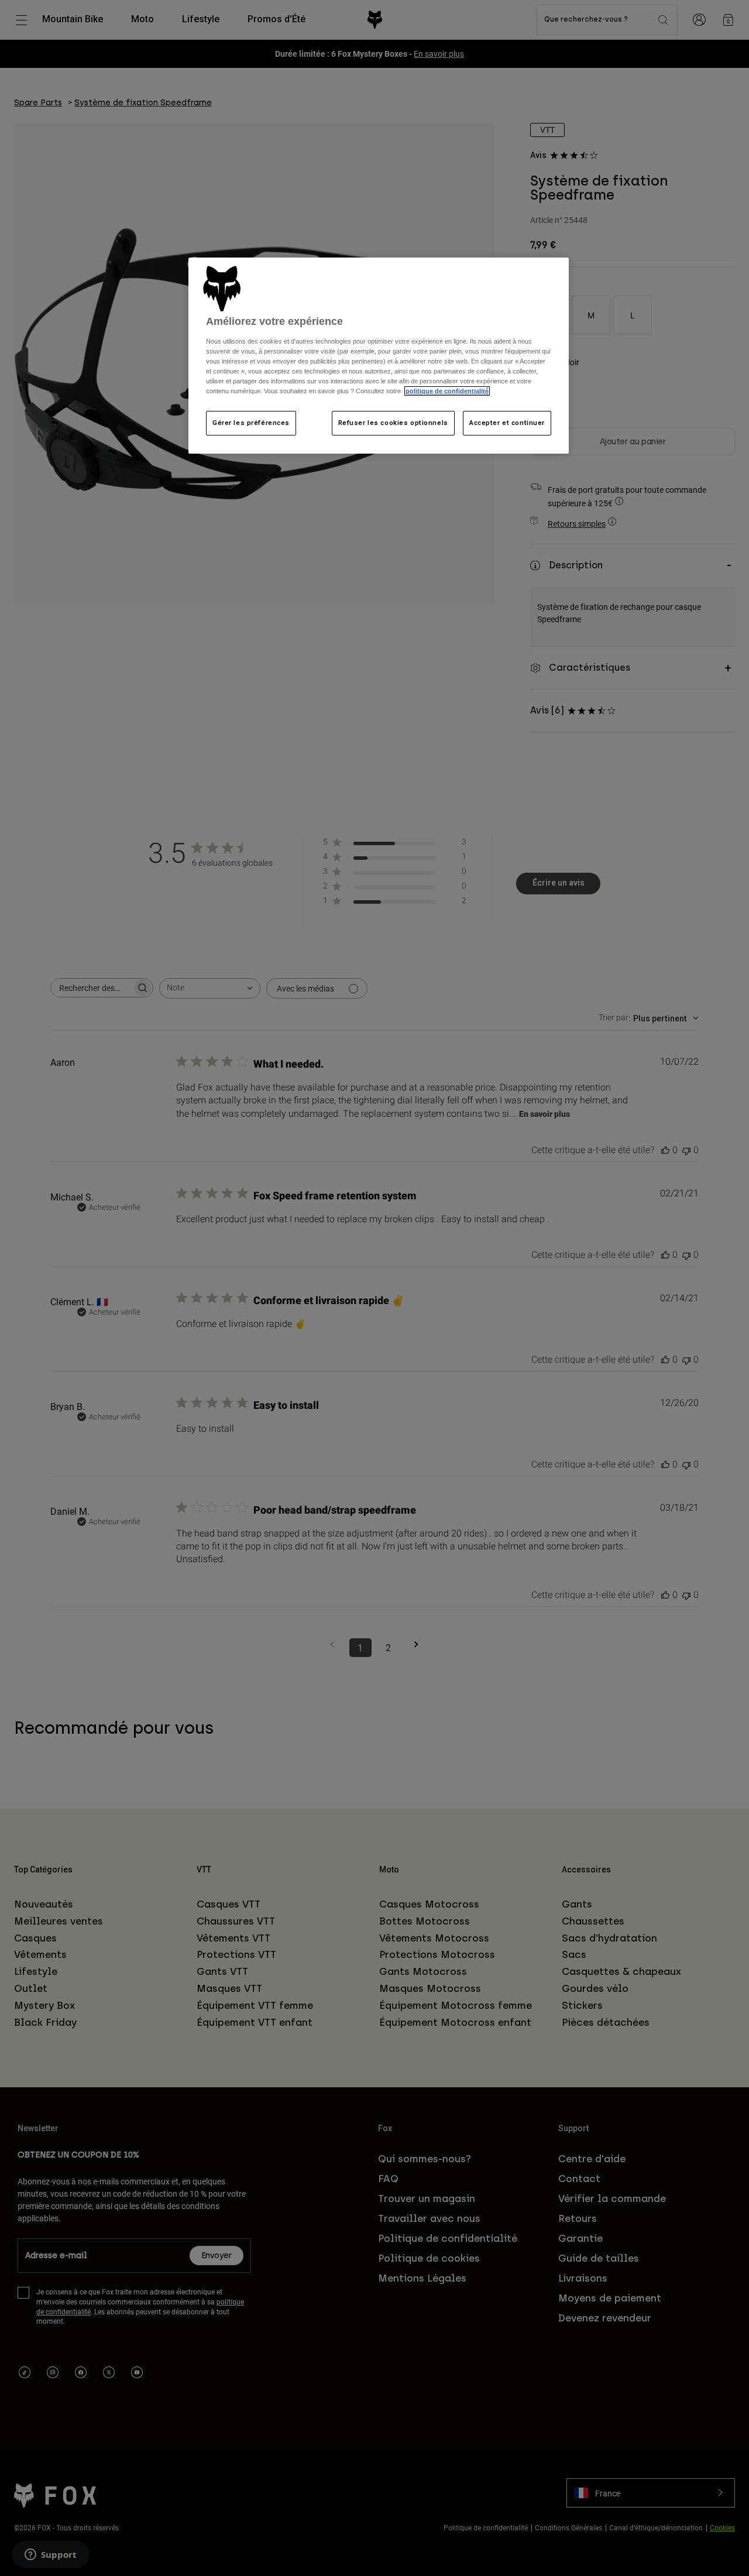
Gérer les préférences (251, 423)
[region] (379, 356)
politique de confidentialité (447, 391)
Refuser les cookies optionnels (393, 423)
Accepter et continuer (507, 423)
